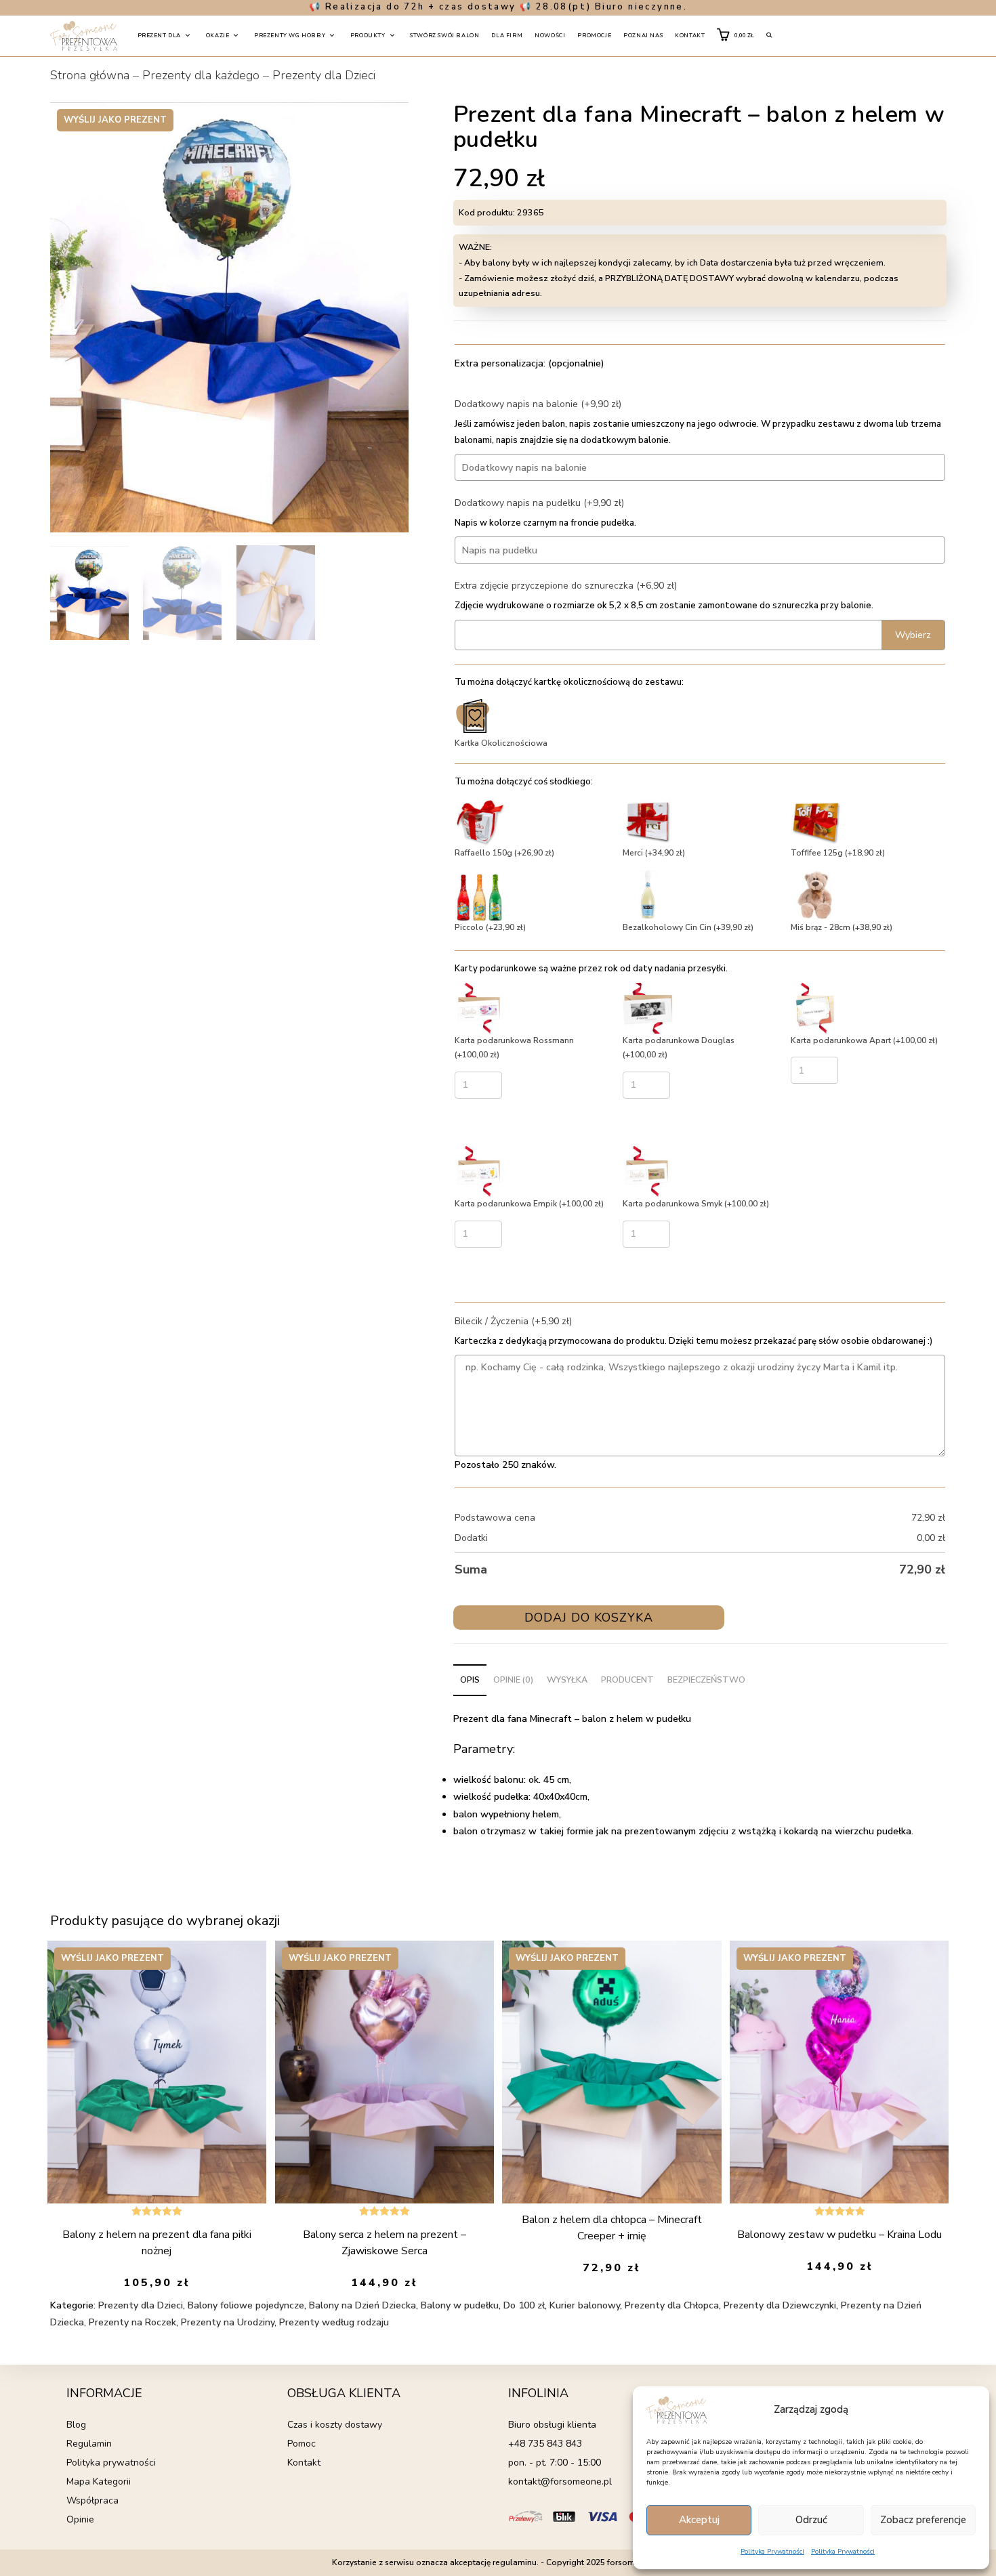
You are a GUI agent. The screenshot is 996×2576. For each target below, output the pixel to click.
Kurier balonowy (585, 2305)
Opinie (80, 2519)
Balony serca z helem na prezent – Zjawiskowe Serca (385, 2243)
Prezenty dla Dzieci (324, 75)
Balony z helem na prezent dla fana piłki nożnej (157, 2243)
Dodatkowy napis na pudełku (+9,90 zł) (539, 503)
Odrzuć (811, 2520)
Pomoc (302, 2444)
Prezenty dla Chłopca (672, 2305)
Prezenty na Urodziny (228, 2322)
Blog (76, 2425)
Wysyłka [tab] (567, 1680)
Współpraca (92, 2500)
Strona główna (90, 75)
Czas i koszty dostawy (335, 2425)
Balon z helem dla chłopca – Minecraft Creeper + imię (612, 2228)
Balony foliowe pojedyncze (246, 2305)
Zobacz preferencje (923, 2520)
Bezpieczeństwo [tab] (706, 1680)
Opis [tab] (470, 1680)
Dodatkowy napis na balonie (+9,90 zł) (538, 404)
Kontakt (304, 2463)
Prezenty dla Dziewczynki (780, 2305)
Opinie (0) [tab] (513, 1680)
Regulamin (89, 2444)
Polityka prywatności (111, 2463)
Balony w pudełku (460, 2305)
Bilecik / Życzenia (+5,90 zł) (513, 1321)
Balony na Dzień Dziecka (362, 2305)
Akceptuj (699, 2520)
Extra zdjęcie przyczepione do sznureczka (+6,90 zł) (566, 586)
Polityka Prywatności (772, 2552)
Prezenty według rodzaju (334, 2322)
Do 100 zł (524, 2305)
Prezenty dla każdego (201, 75)
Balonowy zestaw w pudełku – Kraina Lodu (839, 2235)
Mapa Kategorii (99, 2482)
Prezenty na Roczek (132, 2322)
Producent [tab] (627, 1680)
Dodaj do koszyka (589, 1618)
